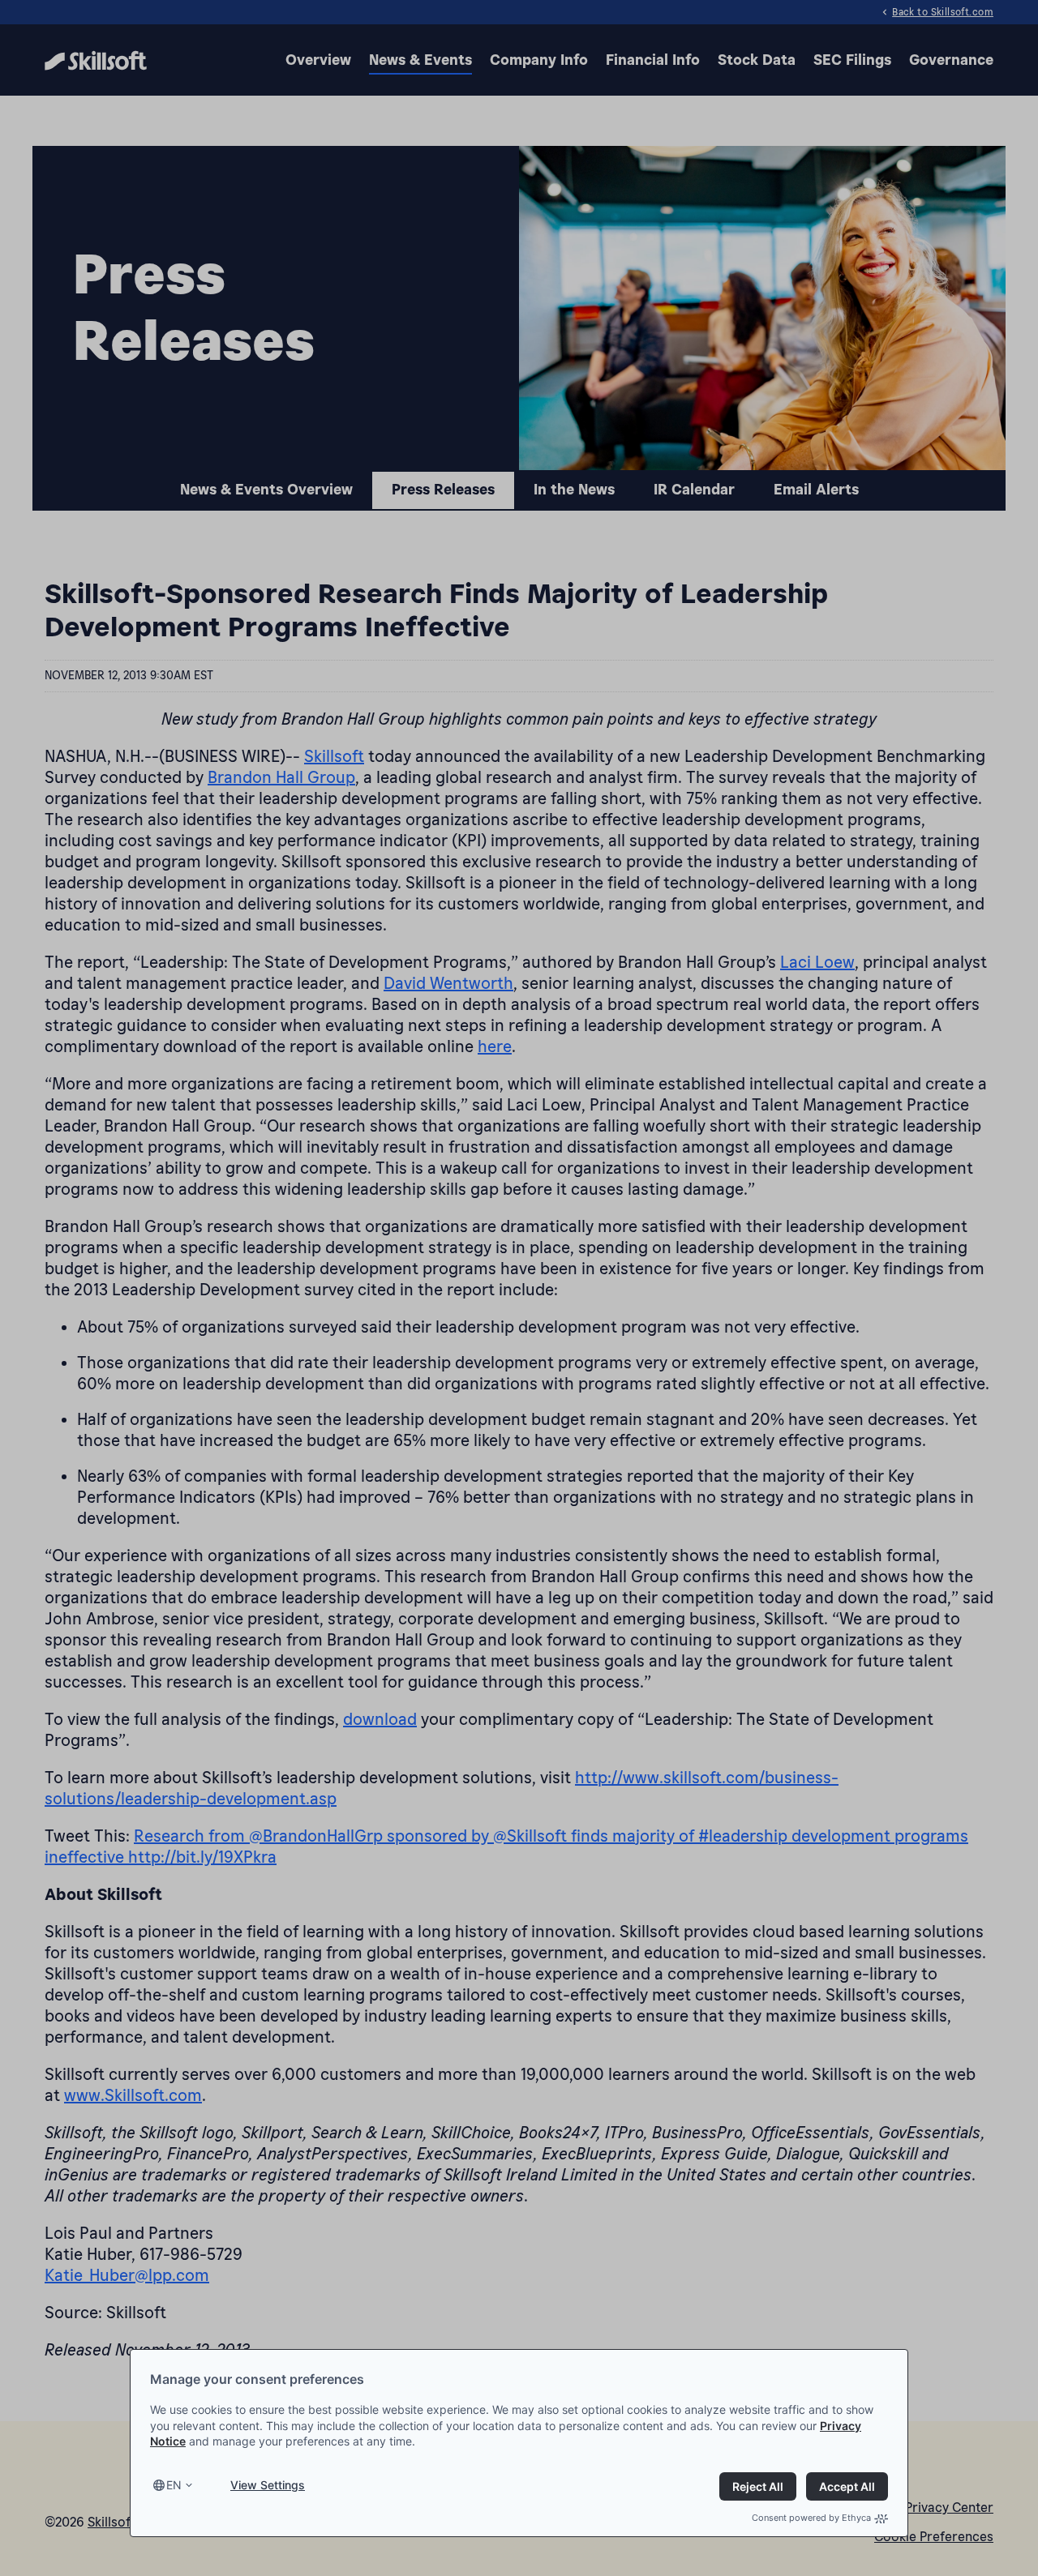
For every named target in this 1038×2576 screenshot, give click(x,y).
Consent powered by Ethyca (811, 2518)
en (174, 2485)
